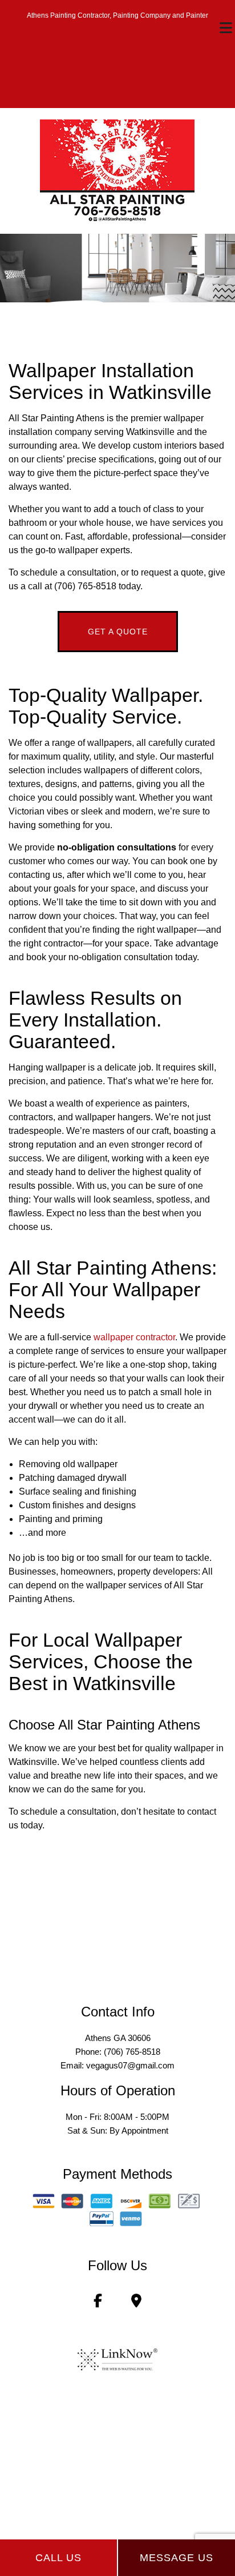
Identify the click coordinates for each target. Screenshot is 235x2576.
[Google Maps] (136, 2303)
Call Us (58, 2558)
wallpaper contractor (134, 1337)
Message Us (177, 2558)
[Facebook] (98, 2303)
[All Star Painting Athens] (117, 170)
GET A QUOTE (118, 632)
